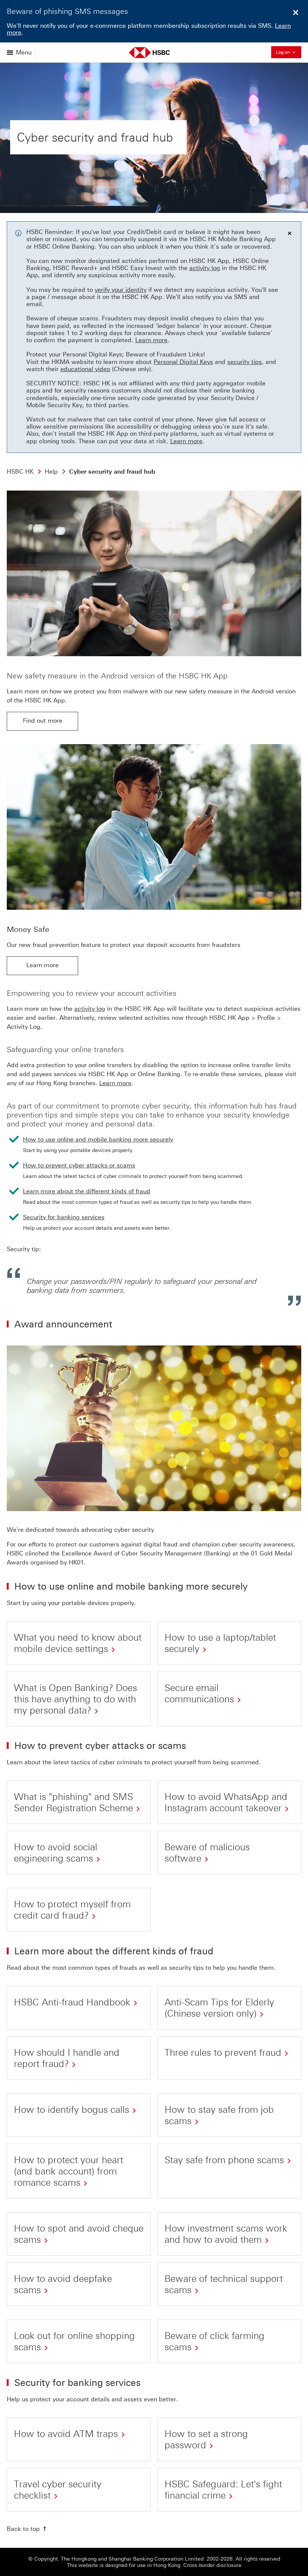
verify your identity (121, 290)
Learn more (151, 340)
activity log (205, 268)
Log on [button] (288, 51)
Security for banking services (64, 1217)
